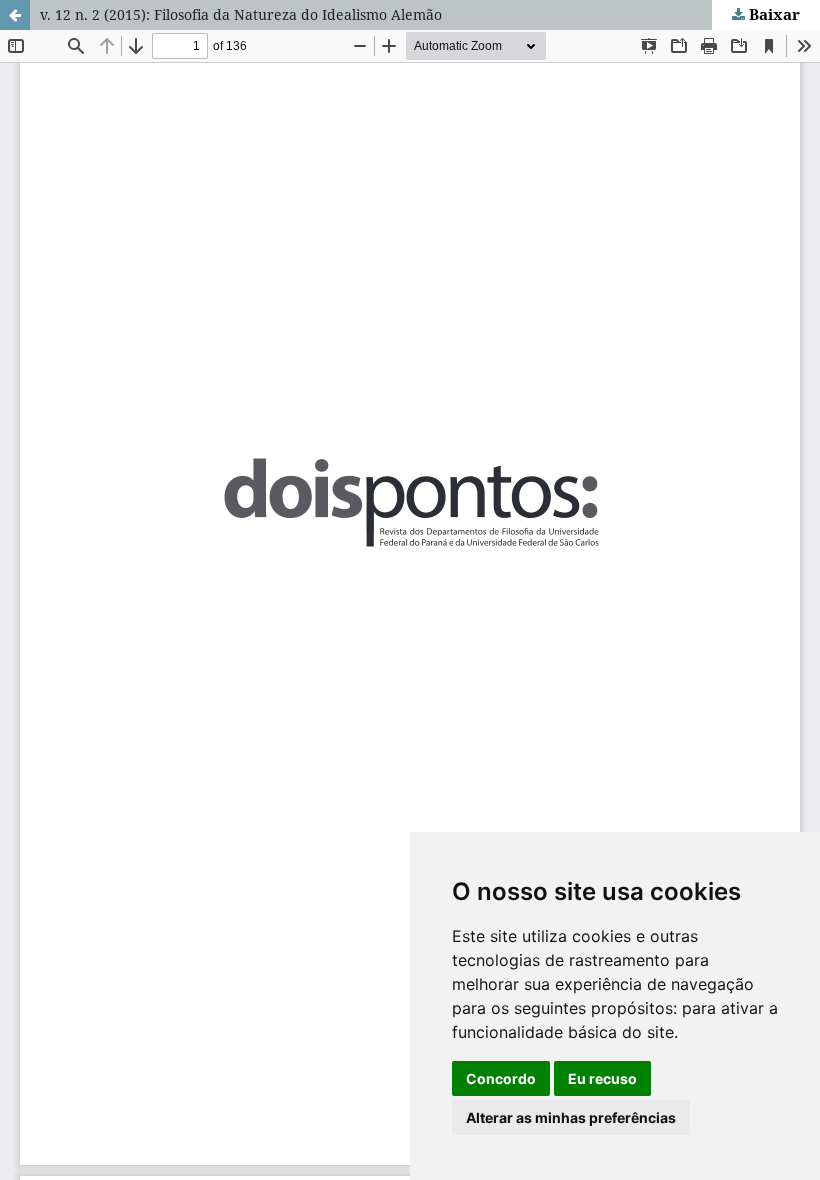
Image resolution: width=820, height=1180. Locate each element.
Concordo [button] (501, 1078)
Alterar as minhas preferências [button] (571, 1117)
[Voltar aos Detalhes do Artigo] (15, 15)
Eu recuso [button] (602, 1078)
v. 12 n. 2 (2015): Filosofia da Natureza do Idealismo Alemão (241, 14)
